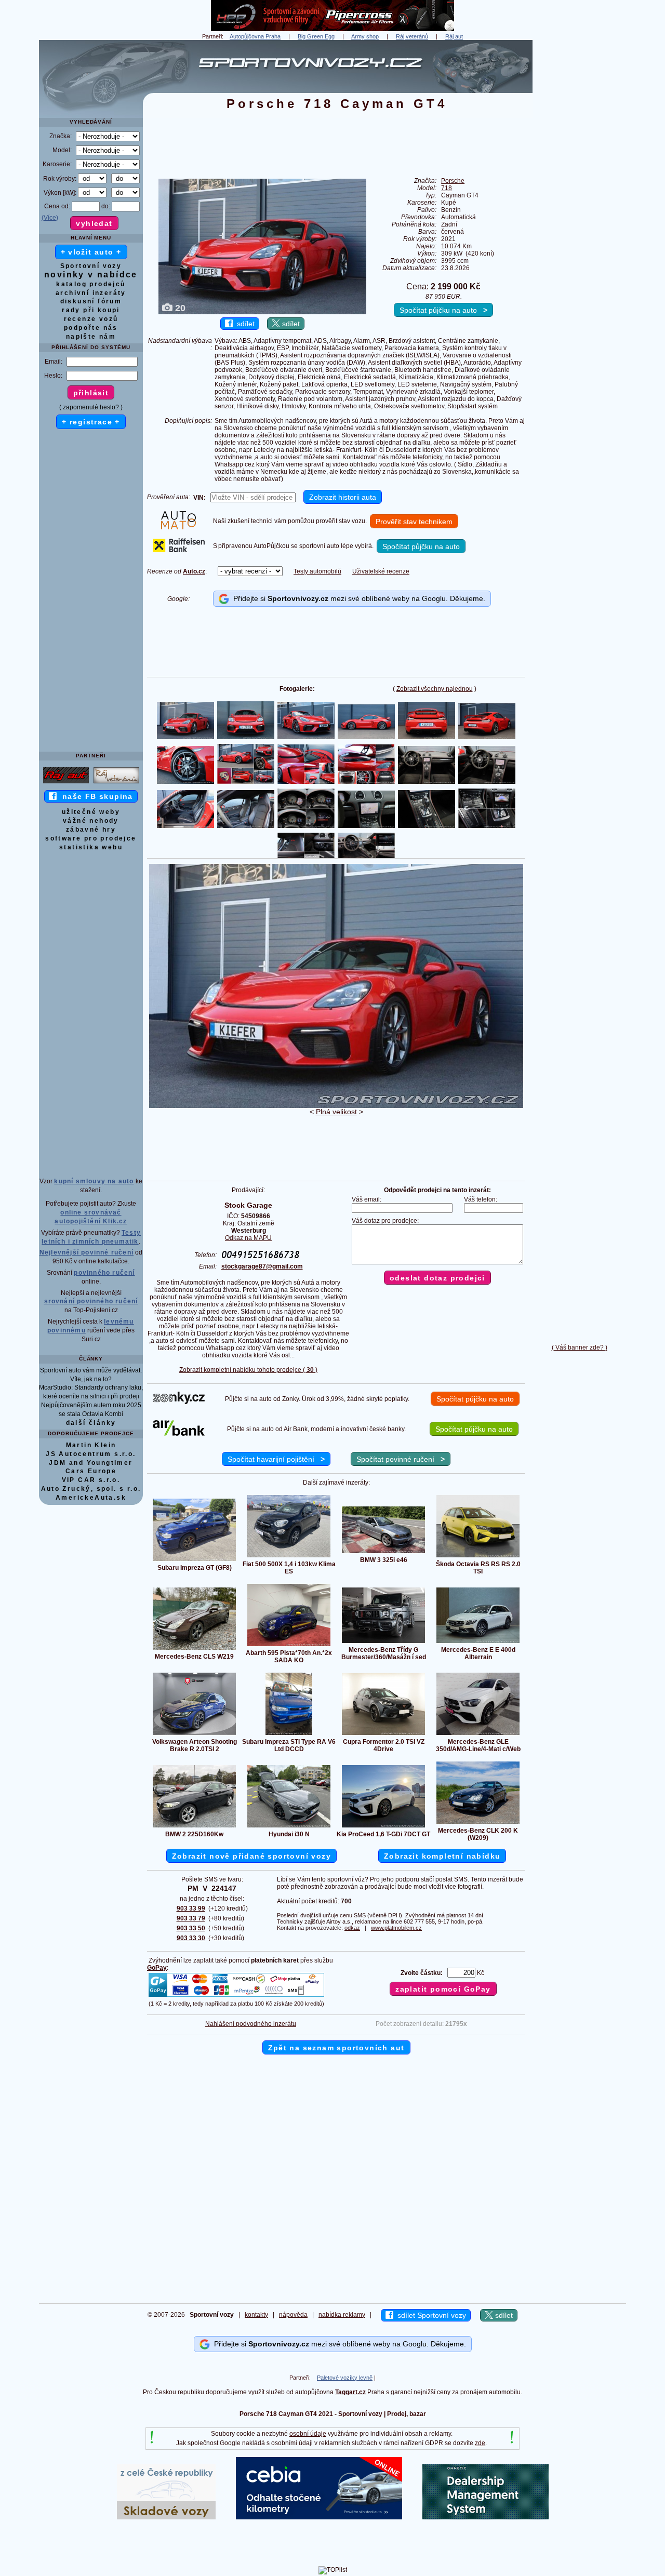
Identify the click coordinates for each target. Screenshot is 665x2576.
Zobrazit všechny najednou (435, 689)
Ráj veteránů (412, 36)
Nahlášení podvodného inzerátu (251, 2024)
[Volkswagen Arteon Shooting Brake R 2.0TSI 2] (194, 1734)
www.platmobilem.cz (396, 1928)
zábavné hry (91, 830)
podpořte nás (91, 328)
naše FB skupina (95, 796)
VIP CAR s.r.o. (91, 1480)
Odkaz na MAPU (248, 1238)
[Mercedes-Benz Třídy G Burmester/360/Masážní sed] (383, 1643)
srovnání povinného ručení (91, 1301)
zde (480, 2443)
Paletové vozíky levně (345, 2378)
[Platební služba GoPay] (236, 1996)
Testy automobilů (317, 571)
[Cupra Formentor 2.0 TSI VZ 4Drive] (383, 1734)
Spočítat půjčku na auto (443, 310)
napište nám (91, 337)
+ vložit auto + (91, 252)
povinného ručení (104, 1273)
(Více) (50, 218)
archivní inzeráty (91, 293)
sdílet (244, 324)
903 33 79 (191, 1918)
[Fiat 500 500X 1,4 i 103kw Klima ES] (289, 1557)
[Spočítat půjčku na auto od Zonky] (179, 1402)
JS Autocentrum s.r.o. (91, 1454)
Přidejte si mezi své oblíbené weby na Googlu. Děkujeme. (357, 598)
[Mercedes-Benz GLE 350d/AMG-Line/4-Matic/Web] (478, 1734)
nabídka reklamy (342, 2315)
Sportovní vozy (91, 266)
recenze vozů (91, 319)
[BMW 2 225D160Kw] (194, 1827)
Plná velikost (336, 1112)
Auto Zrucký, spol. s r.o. (91, 1489)
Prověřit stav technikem (414, 522)
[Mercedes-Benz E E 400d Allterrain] (478, 1643)
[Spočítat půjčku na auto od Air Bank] (179, 1434)
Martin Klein (91, 1445)
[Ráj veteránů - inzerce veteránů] (116, 783)
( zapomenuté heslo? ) (91, 407)
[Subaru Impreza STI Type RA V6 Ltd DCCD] (289, 1734)
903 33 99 (191, 1908)
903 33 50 (191, 1928)
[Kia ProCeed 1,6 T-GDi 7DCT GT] (383, 1827)
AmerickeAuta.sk (91, 1498)
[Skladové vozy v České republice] (166, 2517)
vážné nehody (91, 821)
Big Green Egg (316, 36)
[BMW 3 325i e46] (383, 1553)
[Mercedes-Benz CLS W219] (194, 1649)
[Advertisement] (579, 196)
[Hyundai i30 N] (289, 1827)
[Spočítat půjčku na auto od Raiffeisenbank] (179, 550)
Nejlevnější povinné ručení (87, 1252)
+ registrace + (91, 422)
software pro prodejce (91, 838)
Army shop (365, 36)
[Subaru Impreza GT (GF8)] (194, 1560)
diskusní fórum (91, 301)
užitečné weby (91, 812)
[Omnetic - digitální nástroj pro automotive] (486, 2517)
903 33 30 (191, 1938)
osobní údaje (308, 2434)
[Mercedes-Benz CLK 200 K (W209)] (478, 1823)
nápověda (293, 2315)
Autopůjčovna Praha (255, 36)
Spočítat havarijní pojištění (276, 1459)
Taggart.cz (350, 2392)
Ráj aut (454, 36)
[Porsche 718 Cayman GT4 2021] (336, 1106)
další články (91, 1423)
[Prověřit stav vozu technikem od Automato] (178, 527)
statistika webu (91, 847)
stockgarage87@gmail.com (262, 1266)
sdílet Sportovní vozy (430, 2315)
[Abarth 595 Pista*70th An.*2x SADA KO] (289, 1646)
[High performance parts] (332, 29)
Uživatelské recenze (381, 571)
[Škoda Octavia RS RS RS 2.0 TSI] (478, 1557)
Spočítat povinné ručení (401, 1459)
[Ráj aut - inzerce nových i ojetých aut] (66, 783)
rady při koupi (91, 310)
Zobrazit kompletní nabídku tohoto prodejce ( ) (248, 1370)
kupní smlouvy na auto (94, 1181)
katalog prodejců (91, 284)
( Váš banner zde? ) (580, 1347)
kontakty (256, 2315)
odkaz (352, 1928)
